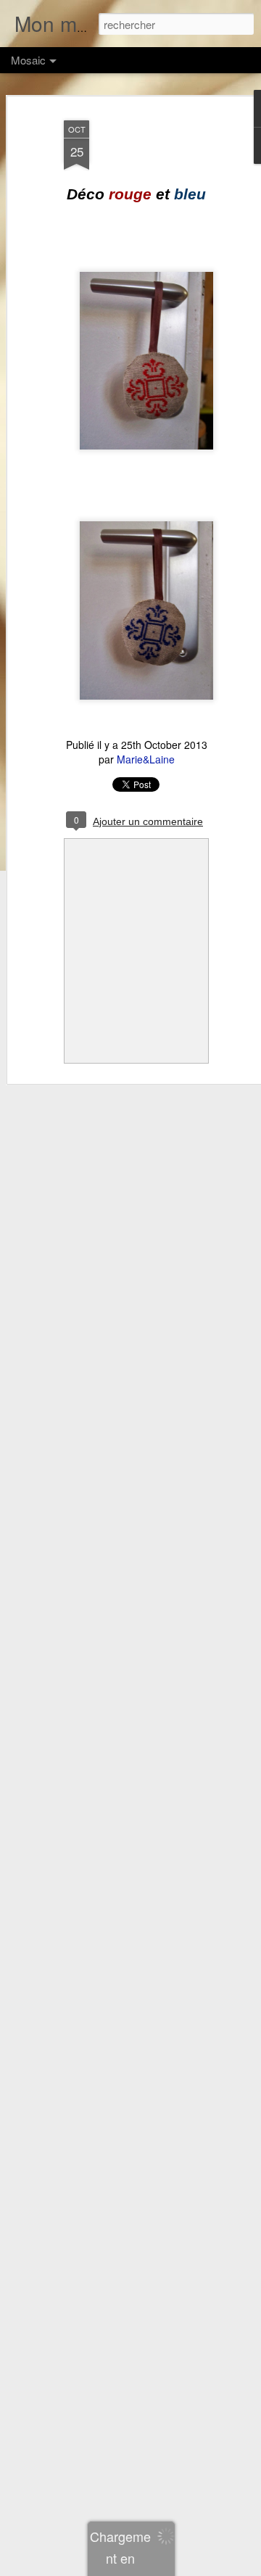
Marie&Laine (146, 759)
